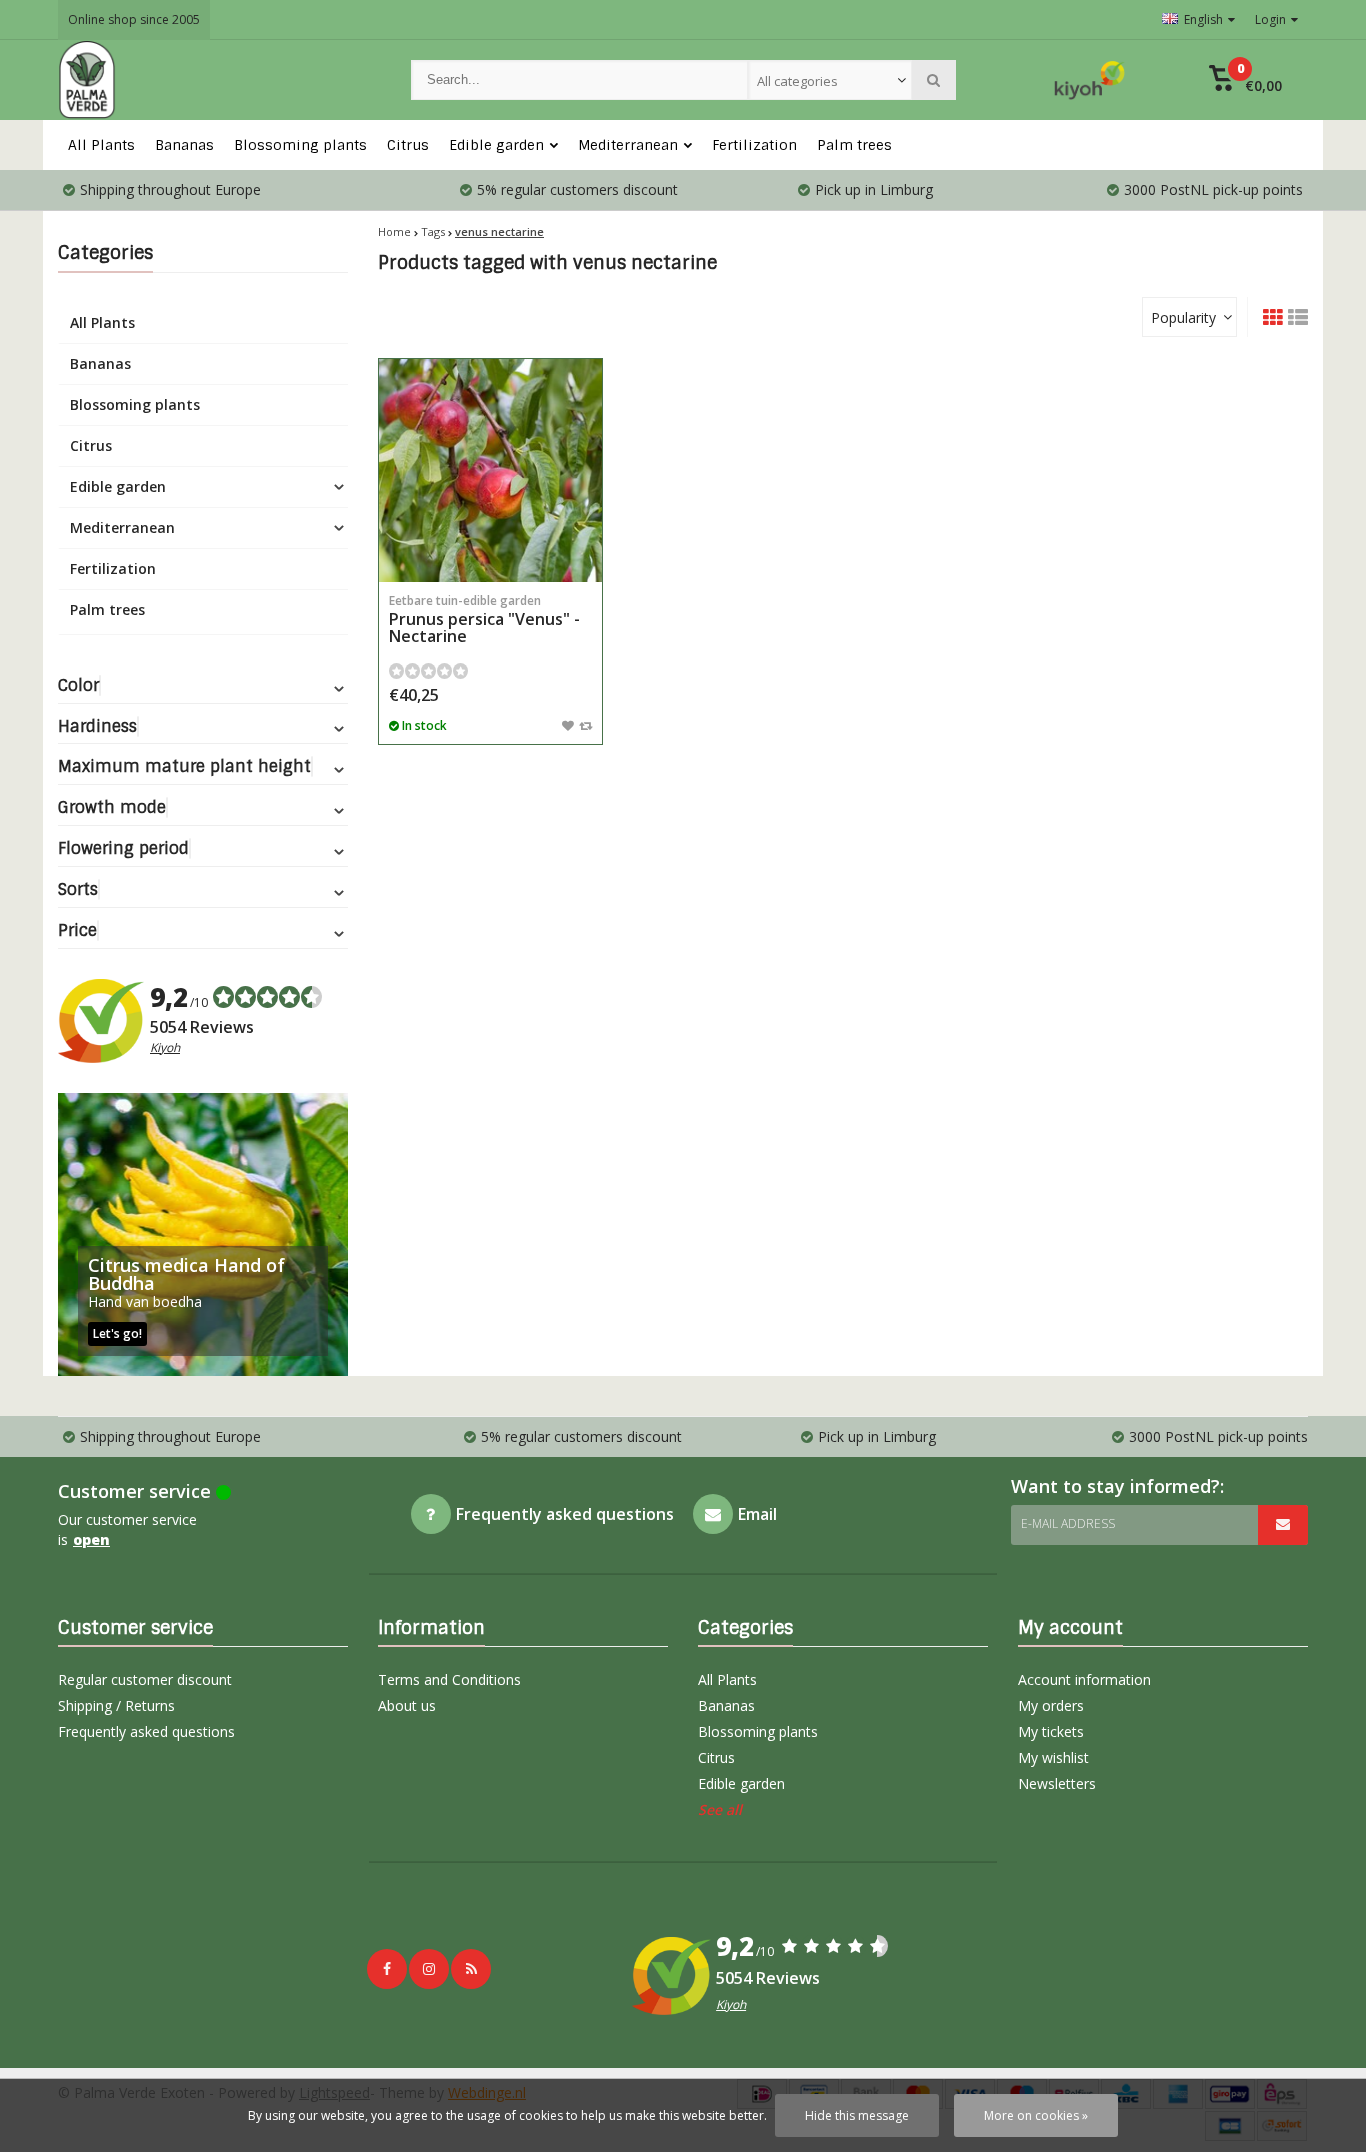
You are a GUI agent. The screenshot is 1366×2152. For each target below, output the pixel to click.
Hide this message (857, 2115)
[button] (1245, 80)
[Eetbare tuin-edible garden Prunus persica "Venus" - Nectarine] (490, 470)
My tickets (1051, 1731)
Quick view (491, 552)
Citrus (408, 145)
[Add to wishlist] (568, 725)
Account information (1084, 1679)
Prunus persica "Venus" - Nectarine (484, 619)
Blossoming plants (300, 145)
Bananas (184, 145)
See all (720, 1809)
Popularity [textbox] (1183, 317)
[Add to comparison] (585, 725)
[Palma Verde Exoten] (214, 80)
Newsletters (1057, 1783)
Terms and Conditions (449, 1679)
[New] (471, 1969)
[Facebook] (387, 1969)
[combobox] (830, 80)
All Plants (101, 145)
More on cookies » (1036, 2115)
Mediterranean (628, 145)
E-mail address (1068, 1523)
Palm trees (854, 145)
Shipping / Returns (116, 1705)
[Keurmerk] (1090, 80)
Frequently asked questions (146, 1731)
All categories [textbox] (797, 81)
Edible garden (496, 145)
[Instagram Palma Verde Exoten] (429, 1969)
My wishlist (1053, 1757)
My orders (1051, 1705)
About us (407, 1705)
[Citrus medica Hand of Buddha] (203, 1234)
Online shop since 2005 (134, 19)
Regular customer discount (145, 1679)
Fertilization (754, 145)
